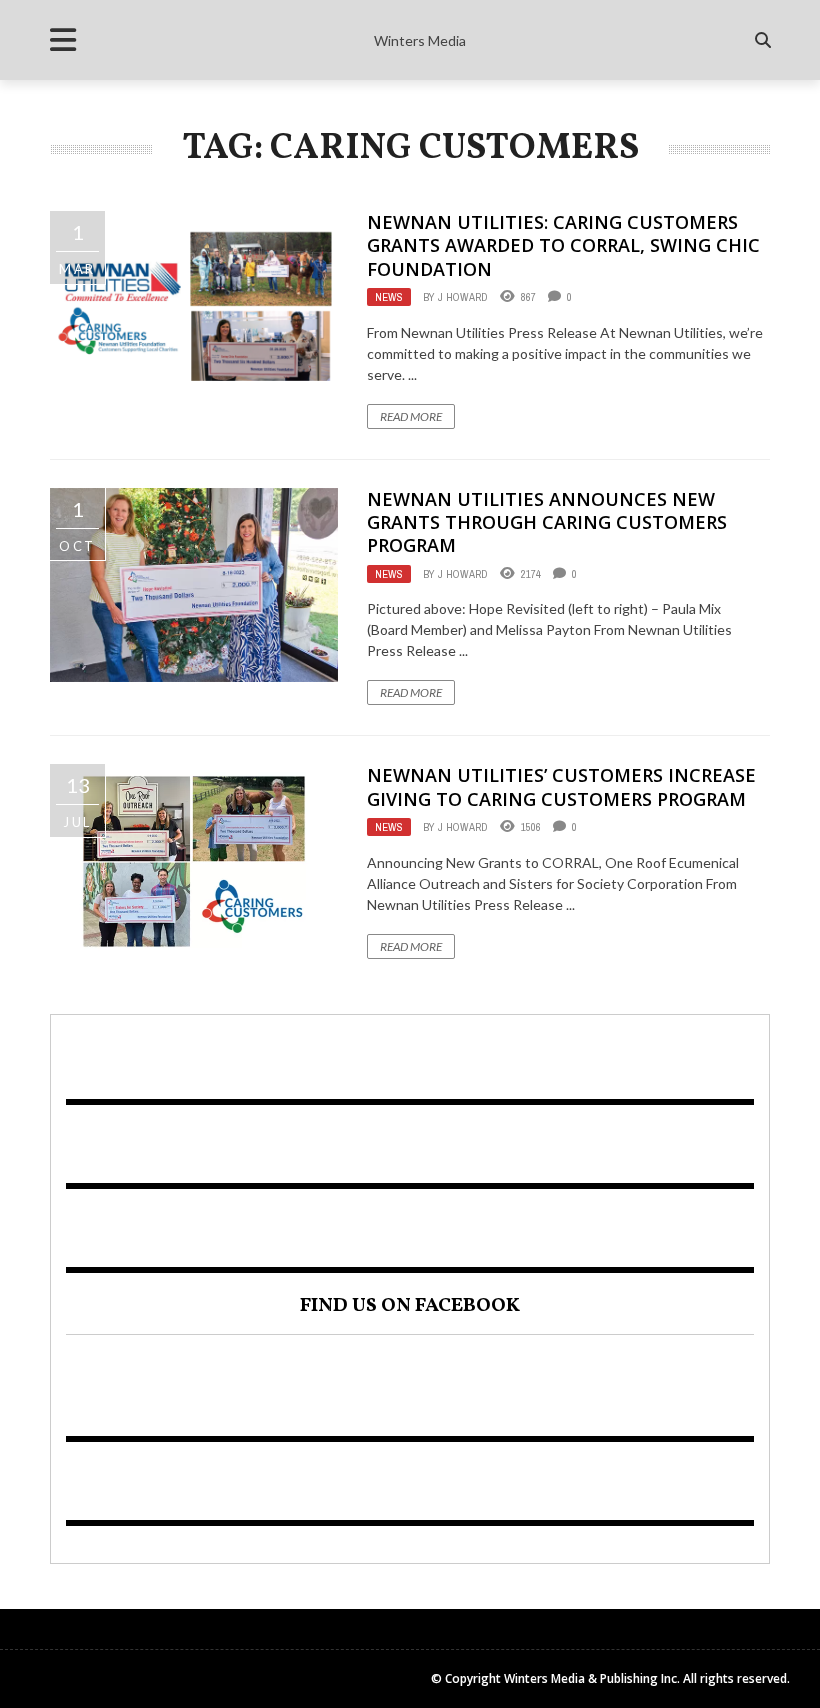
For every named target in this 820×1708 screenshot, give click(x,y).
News (389, 297)
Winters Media (420, 40)
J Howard (463, 297)
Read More (411, 416)
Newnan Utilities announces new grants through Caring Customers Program (547, 522)
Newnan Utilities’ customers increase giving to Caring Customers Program (561, 786)
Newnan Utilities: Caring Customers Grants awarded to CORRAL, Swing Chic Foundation (563, 245)
